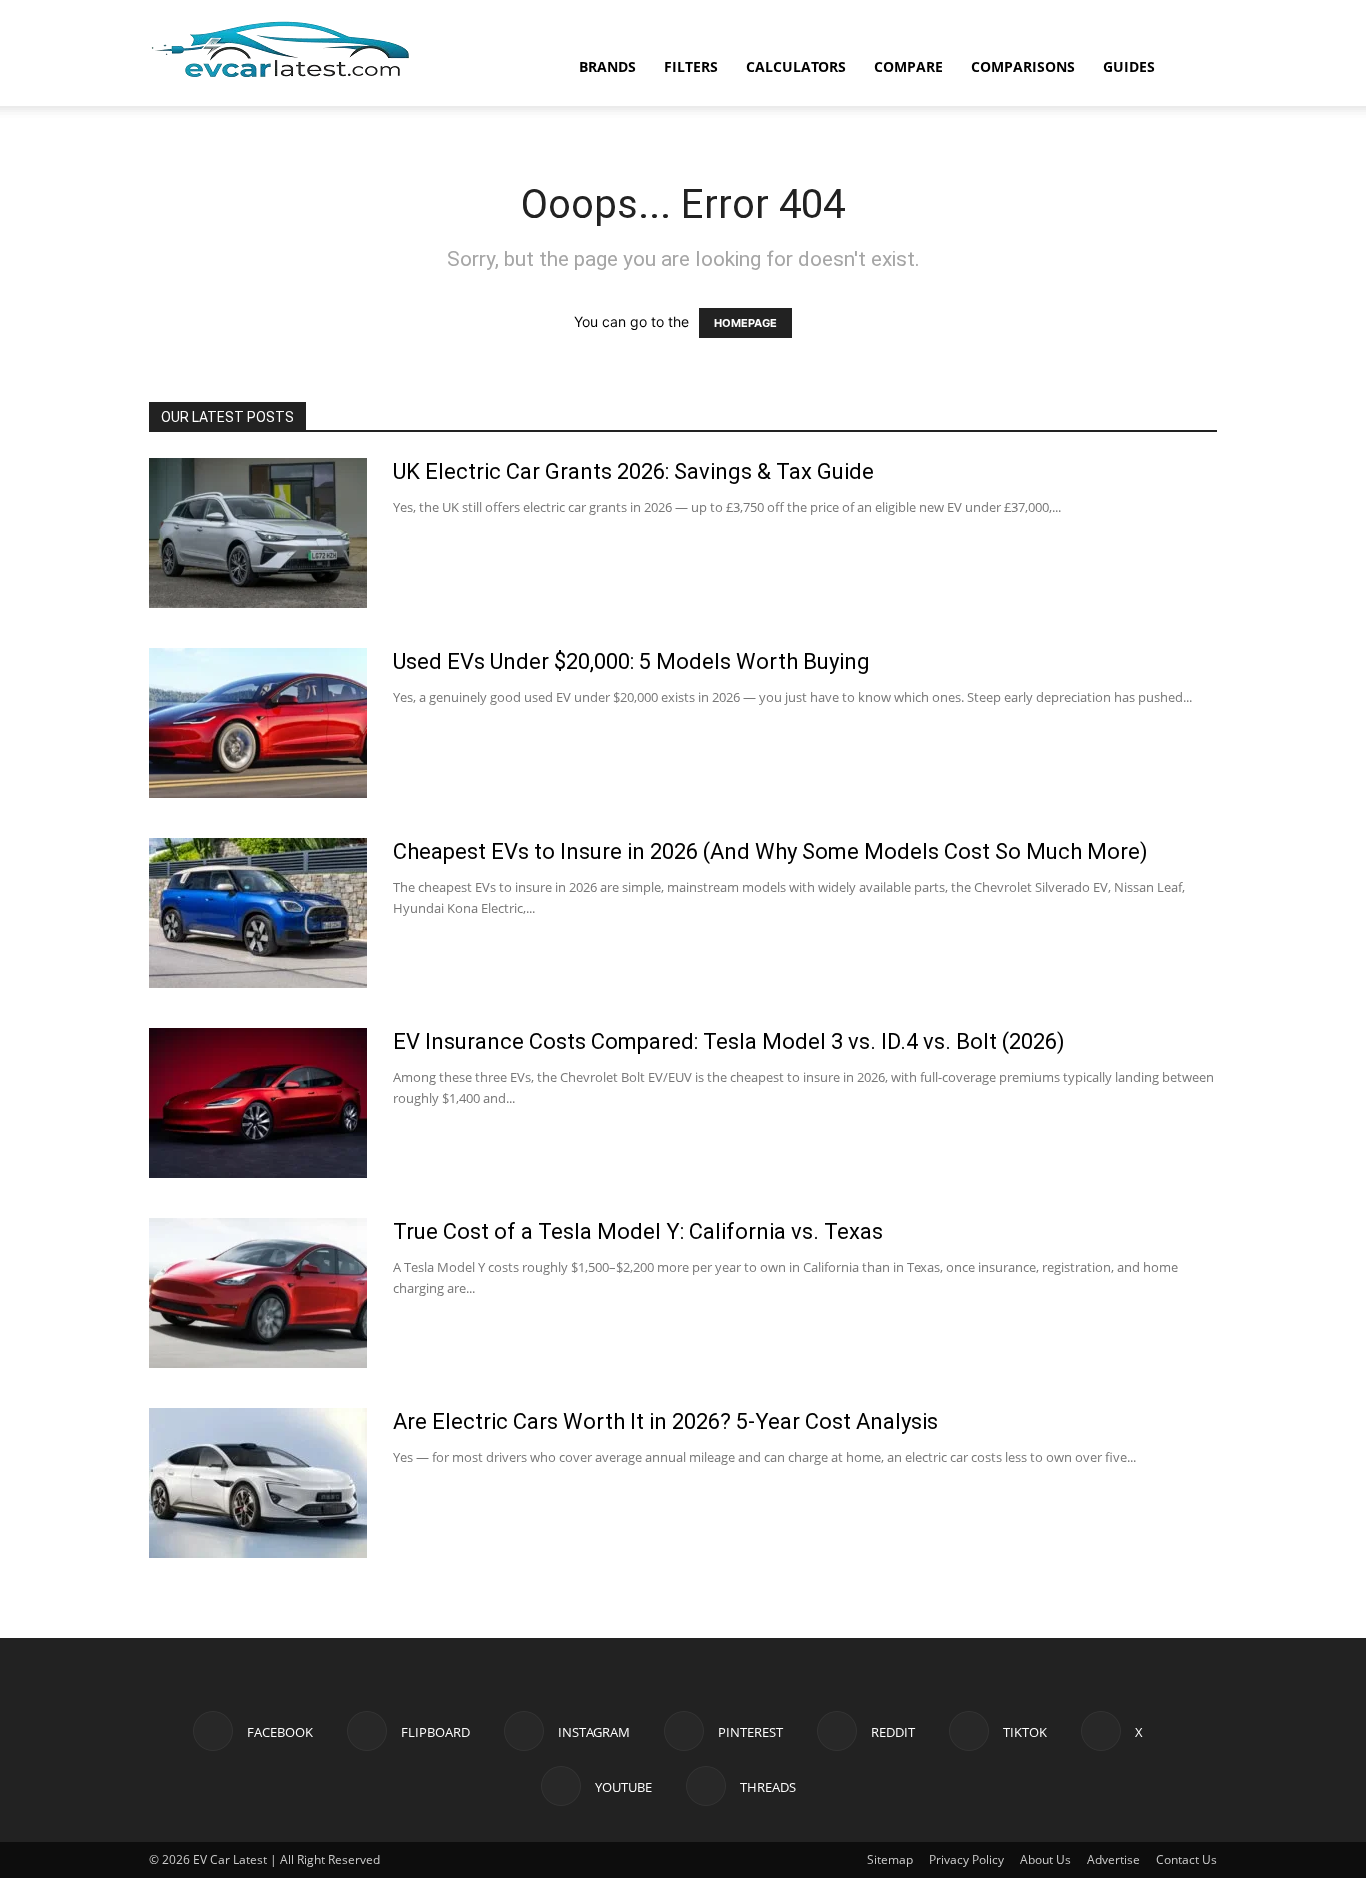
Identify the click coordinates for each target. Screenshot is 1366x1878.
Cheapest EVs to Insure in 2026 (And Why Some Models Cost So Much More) (770, 851)
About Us (1045, 1859)
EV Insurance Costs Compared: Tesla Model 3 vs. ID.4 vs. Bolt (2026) (729, 1041)
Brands (607, 66)
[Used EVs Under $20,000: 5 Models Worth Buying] (258, 723)
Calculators (796, 66)
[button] (1193, 68)
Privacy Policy (966, 1859)
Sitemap (890, 1859)
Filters (691, 66)
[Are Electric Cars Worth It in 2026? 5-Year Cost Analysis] (258, 1483)
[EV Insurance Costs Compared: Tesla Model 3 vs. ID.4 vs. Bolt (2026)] (258, 1103)
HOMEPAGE (745, 323)
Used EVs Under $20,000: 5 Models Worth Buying (631, 661)
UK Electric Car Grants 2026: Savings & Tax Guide (633, 471)
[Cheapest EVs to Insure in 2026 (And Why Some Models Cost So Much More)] (258, 913)
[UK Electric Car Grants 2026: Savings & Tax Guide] (258, 533)
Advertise (1113, 1859)
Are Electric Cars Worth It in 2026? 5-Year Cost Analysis (665, 1421)
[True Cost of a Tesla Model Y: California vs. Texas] (258, 1293)
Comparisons (1023, 66)
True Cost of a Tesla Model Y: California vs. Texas (638, 1231)
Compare (908, 66)
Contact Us (1186, 1859)
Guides (1129, 66)
